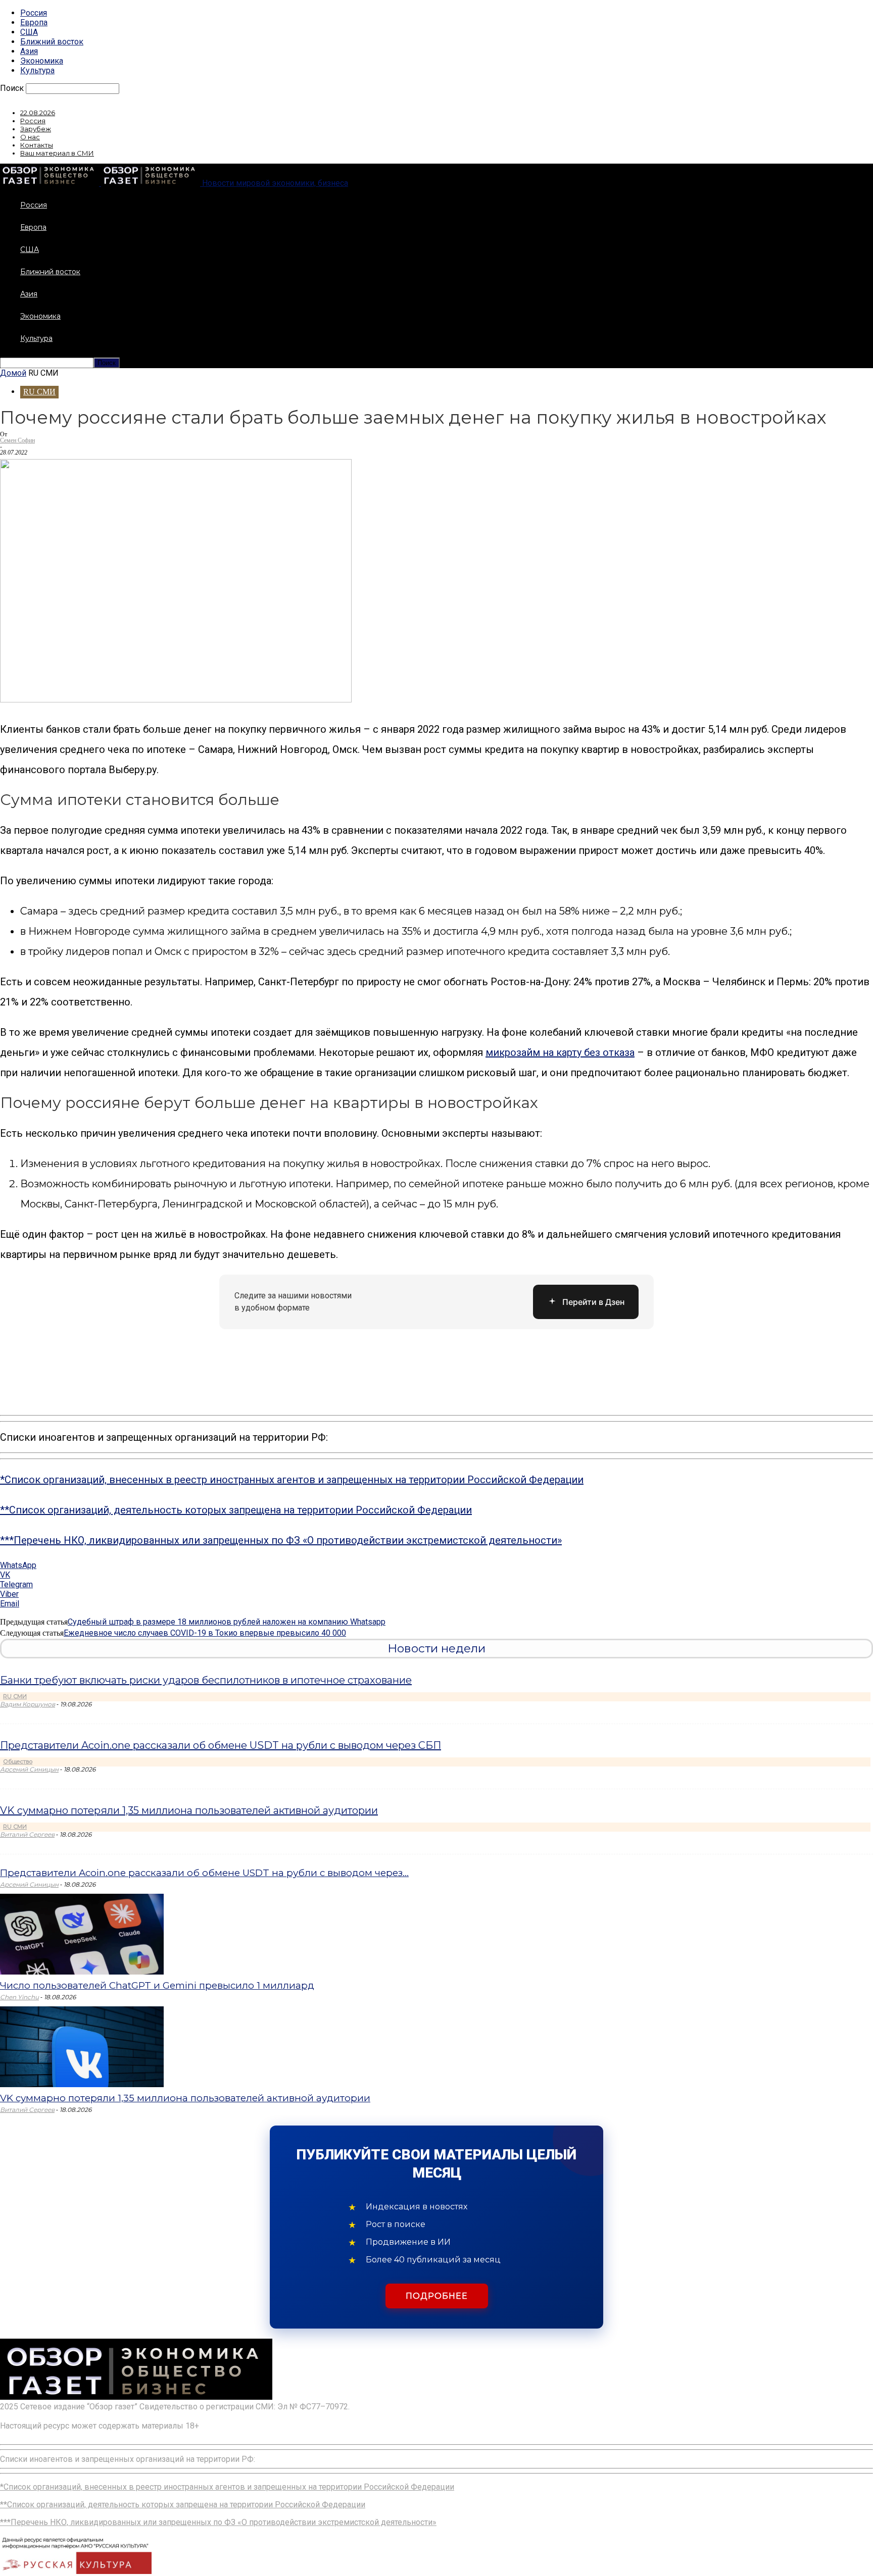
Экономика (42, 61)
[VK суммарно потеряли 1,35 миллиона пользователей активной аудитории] (82, 2084)
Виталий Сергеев (27, 1834)
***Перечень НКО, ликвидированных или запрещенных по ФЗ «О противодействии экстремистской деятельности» (281, 1540)
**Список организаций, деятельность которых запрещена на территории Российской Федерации (236, 1510)
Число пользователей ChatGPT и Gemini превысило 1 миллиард (157, 1985)
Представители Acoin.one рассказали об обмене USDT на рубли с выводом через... (204, 1873)
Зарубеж (36, 129)
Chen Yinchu (19, 1997)
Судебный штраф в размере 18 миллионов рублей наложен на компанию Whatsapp (227, 1622)
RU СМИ (39, 392)
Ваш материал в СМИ (57, 153)
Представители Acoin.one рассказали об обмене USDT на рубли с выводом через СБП (221, 1745)
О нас (30, 137)
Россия (34, 13)
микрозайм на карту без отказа (560, 1052)
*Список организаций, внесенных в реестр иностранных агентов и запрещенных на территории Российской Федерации (292, 1480)
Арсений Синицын (29, 1769)
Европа (34, 22)
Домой (13, 373)
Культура (37, 70)
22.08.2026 (38, 113)
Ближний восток (52, 42)
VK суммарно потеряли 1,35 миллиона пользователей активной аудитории (189, 1810)
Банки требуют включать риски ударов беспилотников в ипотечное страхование (206, 1680)
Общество (18, 1761)
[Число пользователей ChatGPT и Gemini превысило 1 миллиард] (82, 1972)
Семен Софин (17, 440)
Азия (29, 51)
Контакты (37, 145)
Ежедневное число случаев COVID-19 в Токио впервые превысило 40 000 (205, 1633)
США (29, 32)
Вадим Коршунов (28, 1704)
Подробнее (437, 2296)
